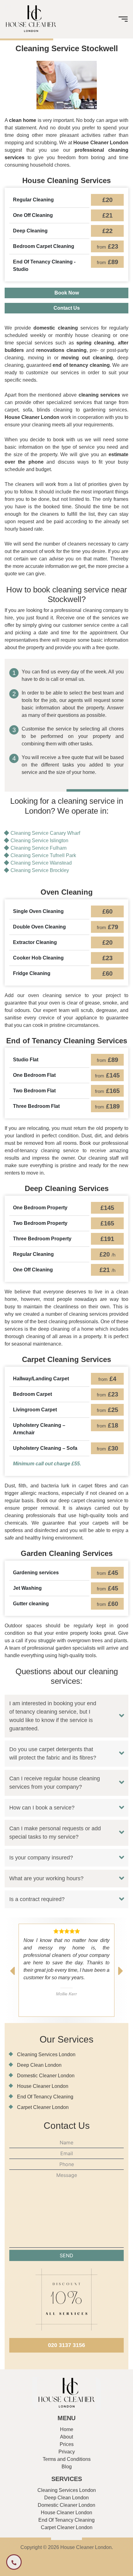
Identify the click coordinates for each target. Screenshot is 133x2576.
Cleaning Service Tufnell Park (43, 855)
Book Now (67, 293)
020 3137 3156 (66, 2345)
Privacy (67, 2452)
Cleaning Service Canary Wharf (45, 833)
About (66, 2437)
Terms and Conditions (67, 2459)
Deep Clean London (39, 2065)
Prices (67, 2444)
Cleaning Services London (46, 2055)
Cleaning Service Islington (39, 841)
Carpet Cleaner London (43, 2107)
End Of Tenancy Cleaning (45, 2097)
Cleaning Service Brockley (40, 870)
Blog (67, 2467)
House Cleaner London (43, 2086)
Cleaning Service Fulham (39, 848)
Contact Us (67, 308)
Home (67, 2429)
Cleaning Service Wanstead (41, 863)
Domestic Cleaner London (46, 2076)
